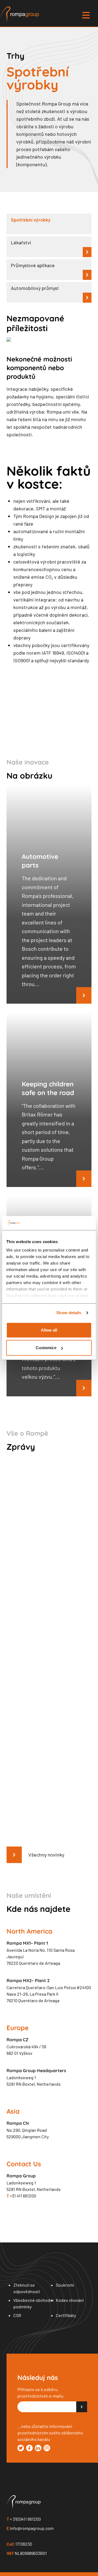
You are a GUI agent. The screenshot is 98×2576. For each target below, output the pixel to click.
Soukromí (65, 2285)
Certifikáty (66, 2315)
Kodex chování (70, 2300)
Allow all (49, 1330)
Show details (69, 1313)
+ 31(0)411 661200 (24, 2519)
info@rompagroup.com (30, 2528)
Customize (46, 1348)
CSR (17, 2315)
